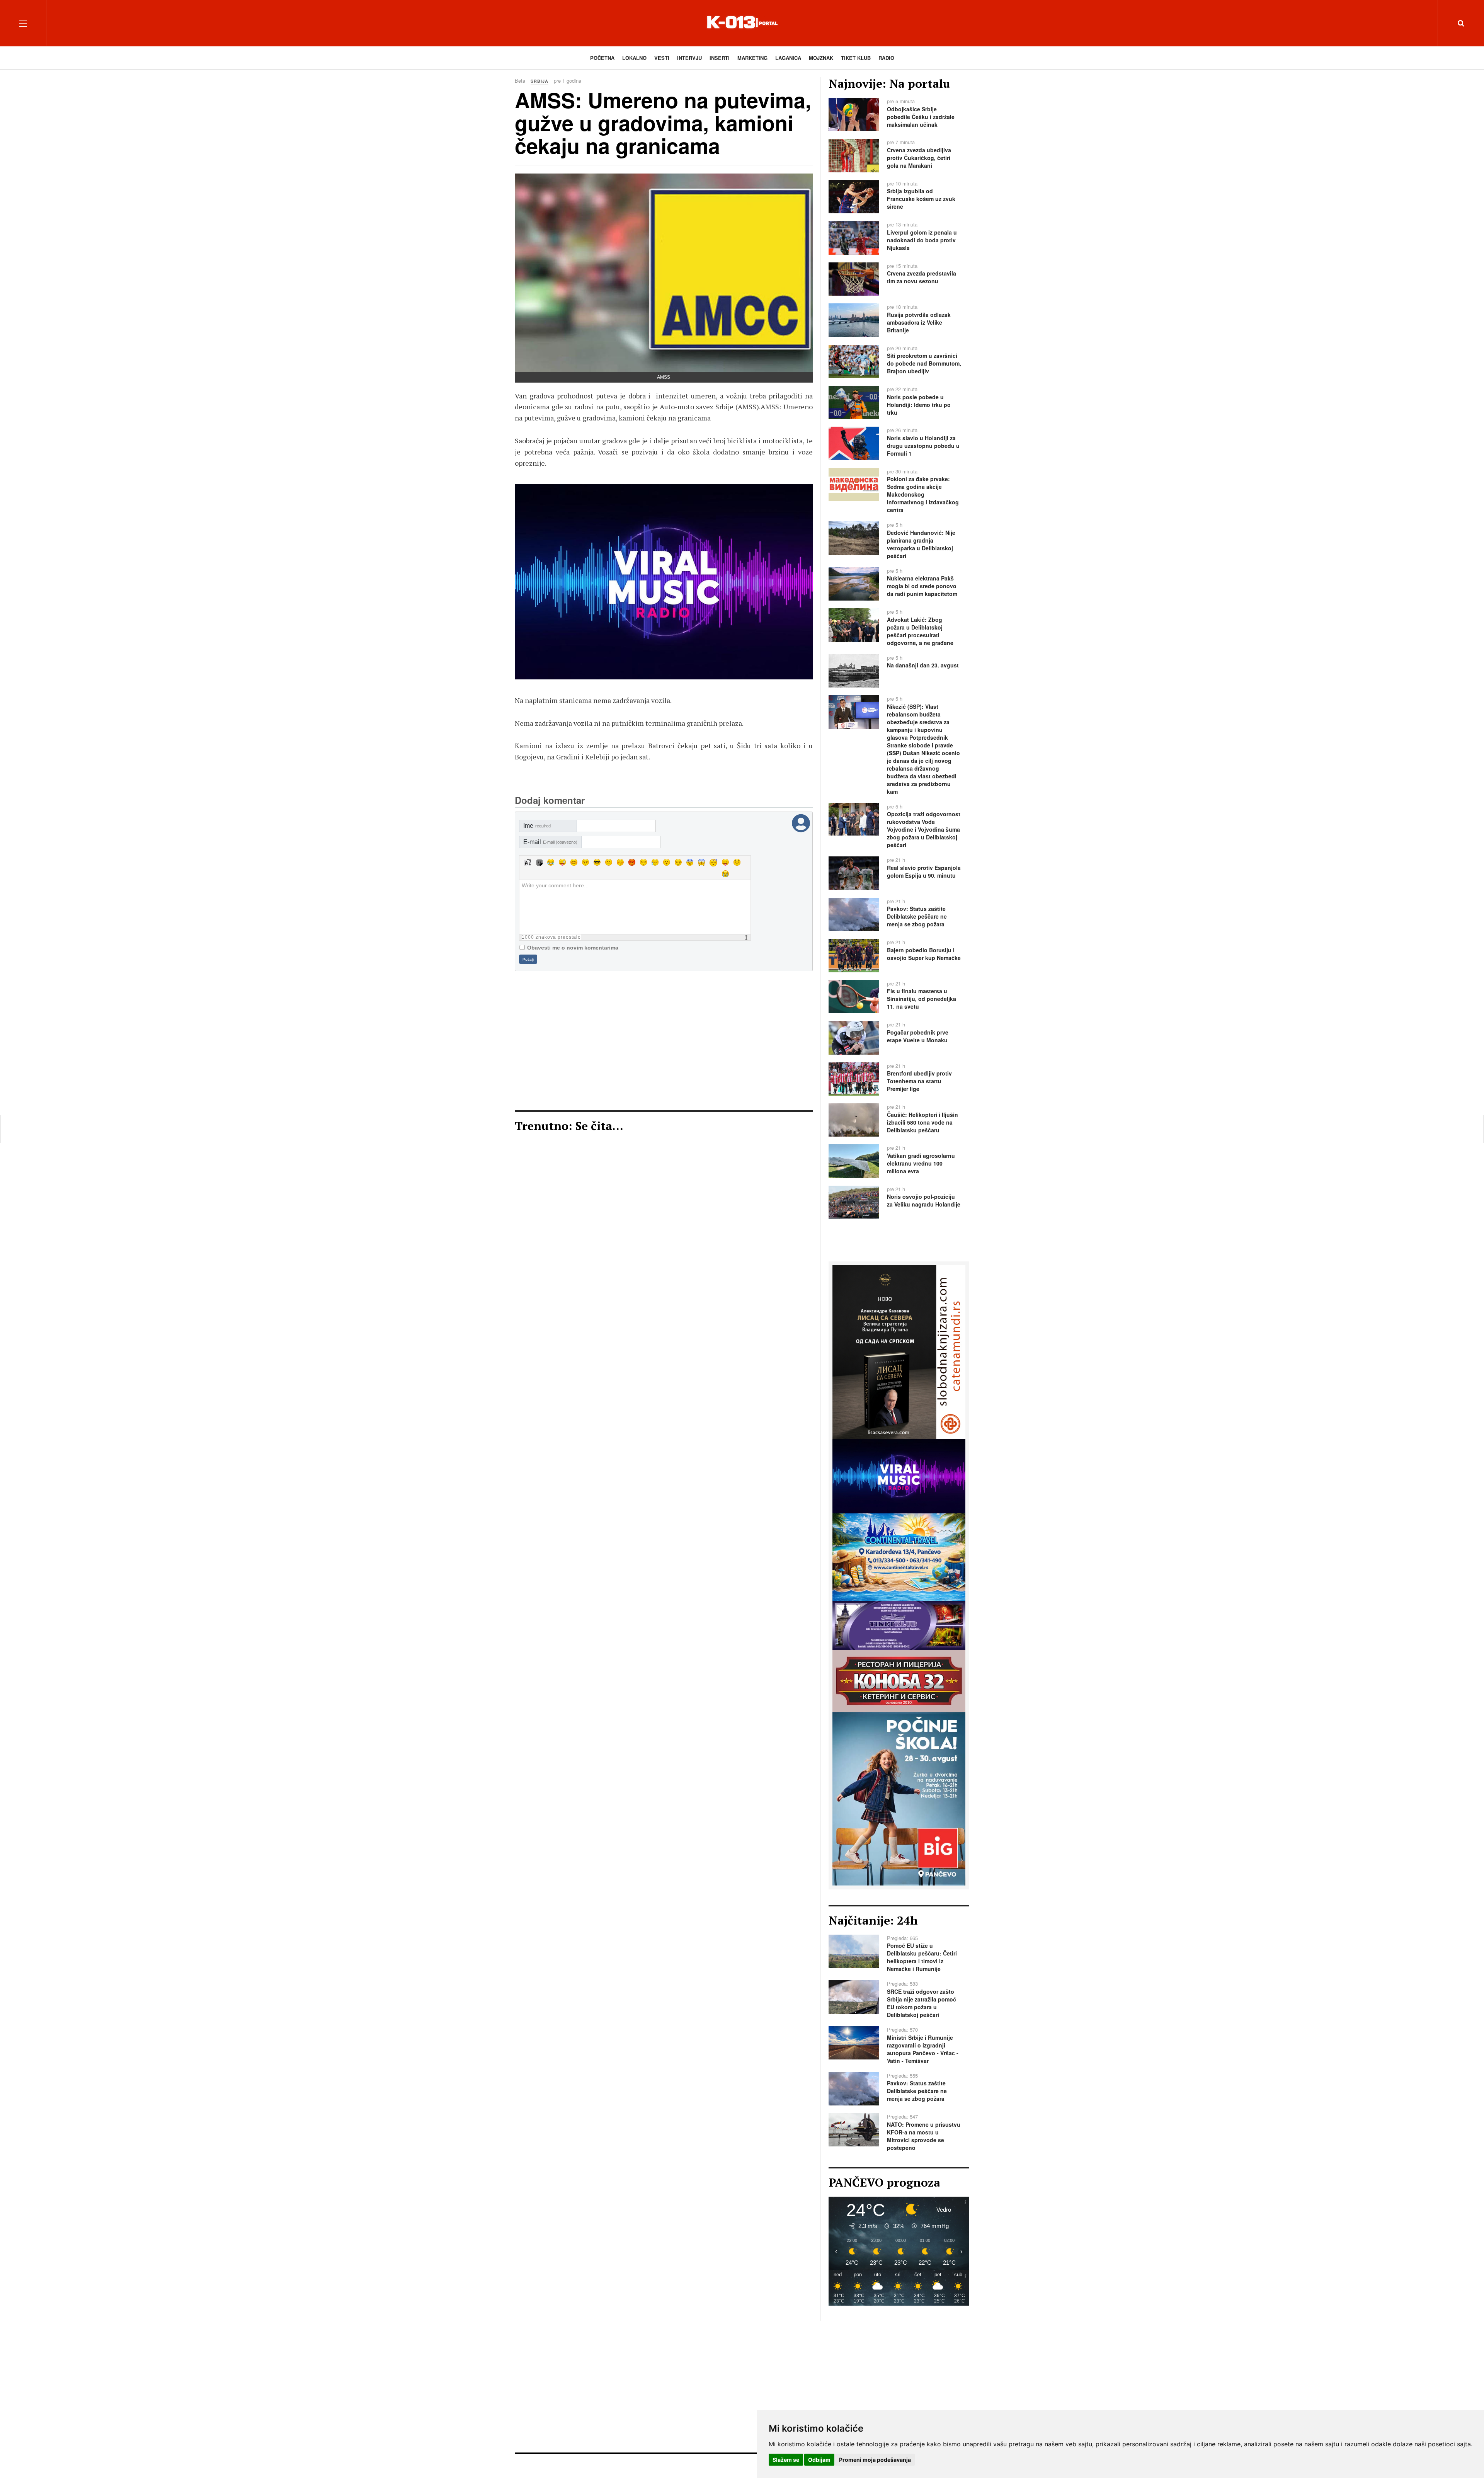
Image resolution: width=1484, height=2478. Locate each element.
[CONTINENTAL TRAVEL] (664, 581)
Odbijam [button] (819, 2460)
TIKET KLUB (856, 58)
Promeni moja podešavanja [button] (875, 2460)
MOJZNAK (821, 58)
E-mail (550, 842)
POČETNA (602, 58)
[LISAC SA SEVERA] (899, 1351)
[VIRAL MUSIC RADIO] (899, 1476)
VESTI (662, 58)
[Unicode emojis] (539, 862)
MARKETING (752, 58)
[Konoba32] (899, 1680)
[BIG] (899, 1798)
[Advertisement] (664, 1041)
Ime (537, 826)
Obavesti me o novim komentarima (573, 948)
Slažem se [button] (786, 2460)
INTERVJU (689, 58)
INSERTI (720, 58)
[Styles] (528, 862)
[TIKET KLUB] (899, 1624)
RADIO (886, 58)
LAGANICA (788, 58)
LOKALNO (634, 58)
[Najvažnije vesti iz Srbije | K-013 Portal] (742, 23)
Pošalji (528, 959)
